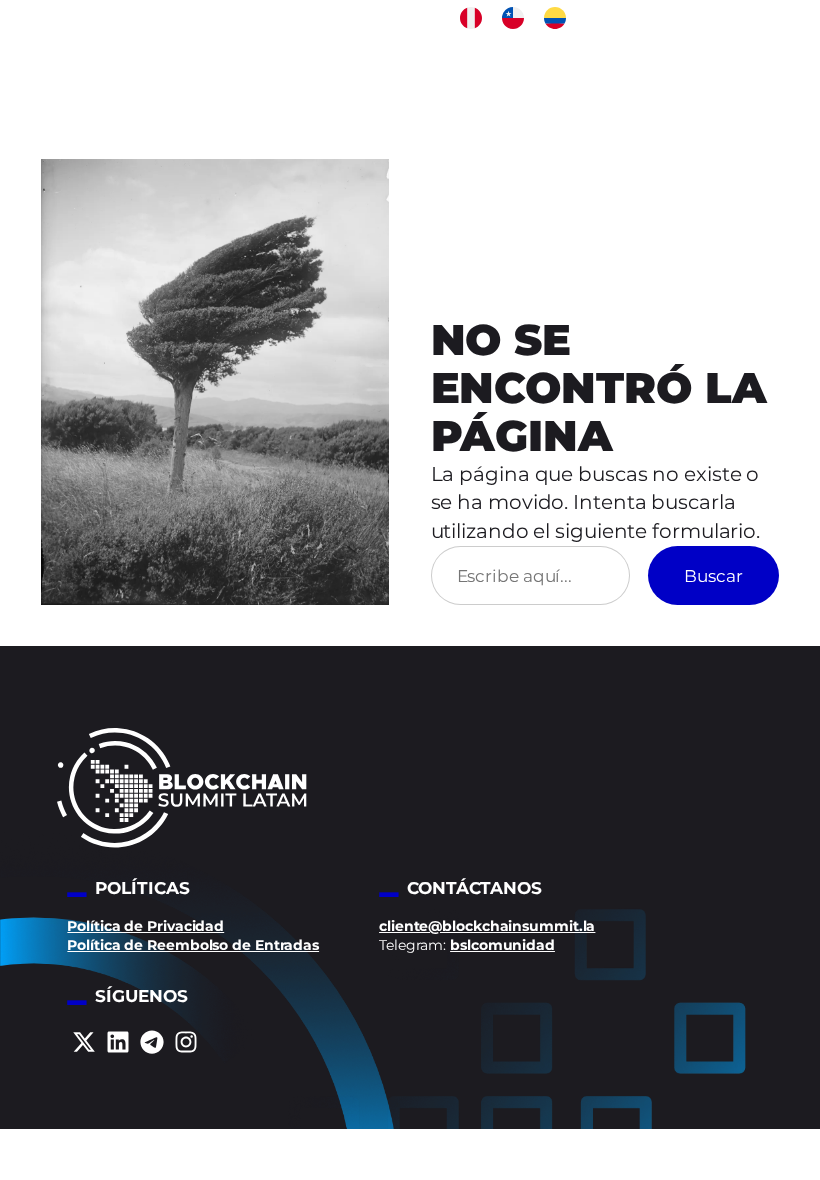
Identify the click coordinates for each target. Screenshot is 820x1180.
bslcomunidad (502, 945)
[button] (471, 18)
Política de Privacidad (145, 926)
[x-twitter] (84, 1042)
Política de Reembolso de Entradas (193, 945)
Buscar (713, 575)
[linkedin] (118, 1042)
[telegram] (152, 1042)
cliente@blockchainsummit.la (487, 926)
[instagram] (186, 1042)
